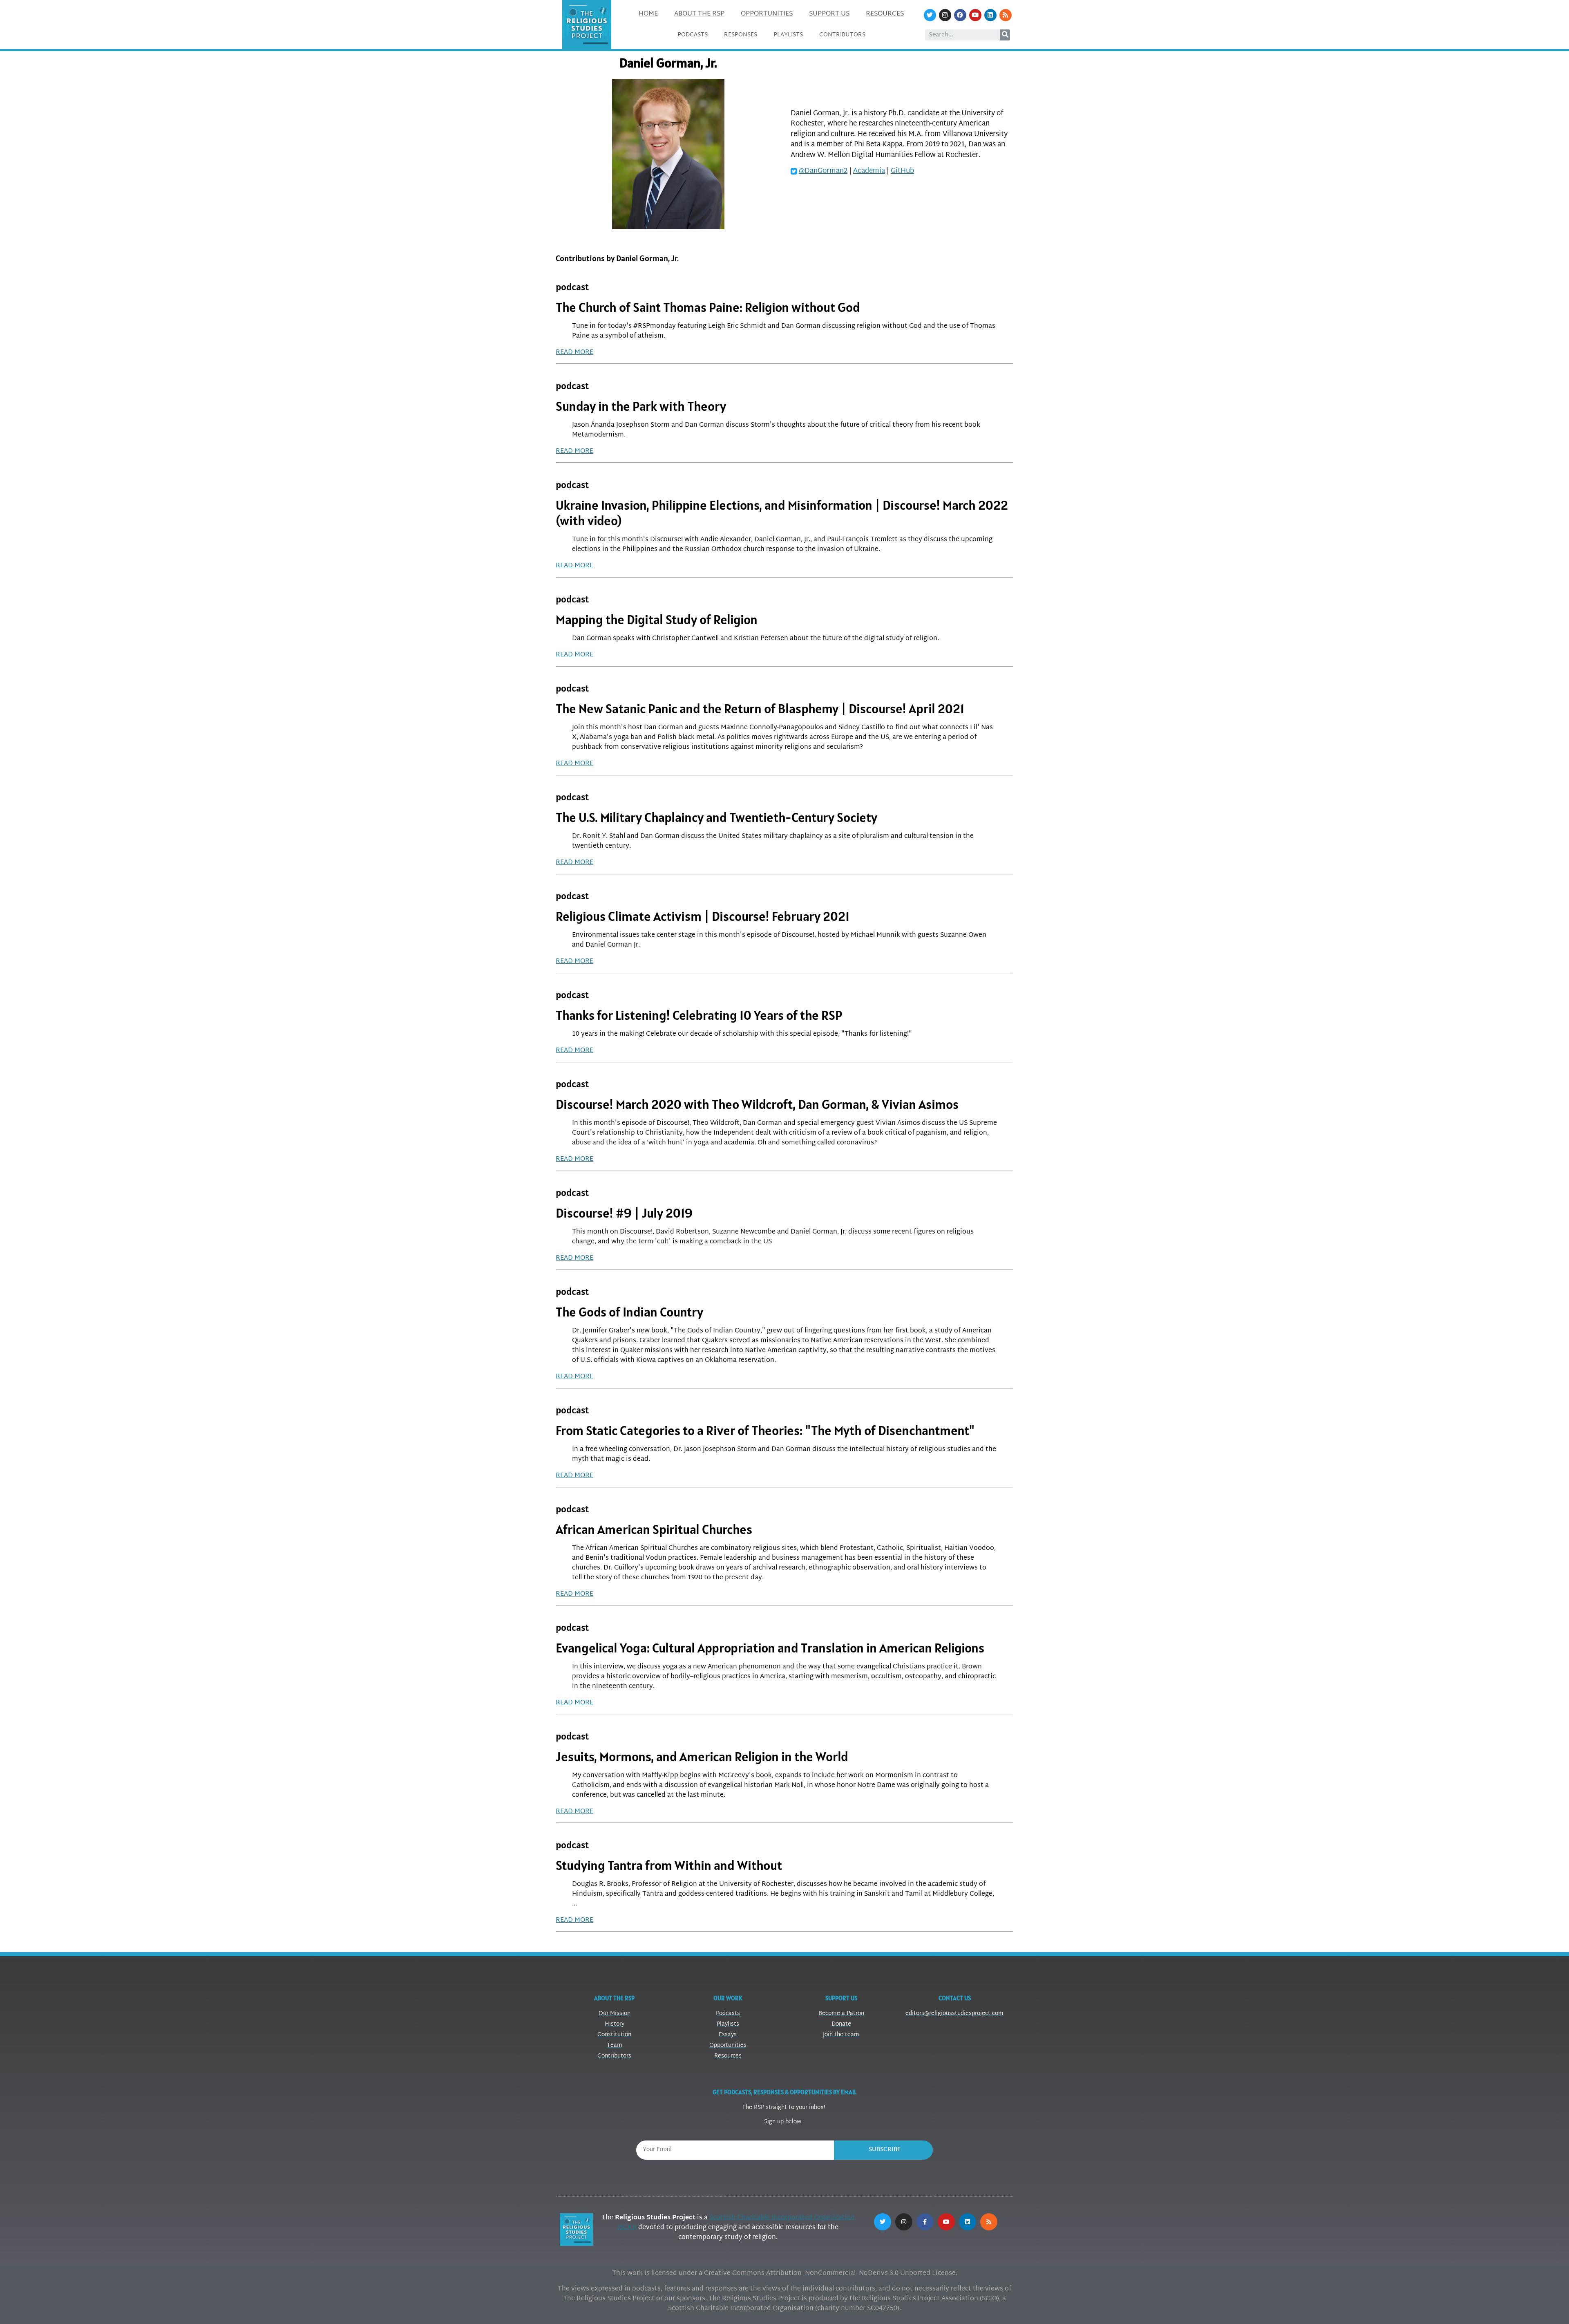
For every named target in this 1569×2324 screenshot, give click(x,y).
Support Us (829, 14)
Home (648, 14)
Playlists (788, 35)
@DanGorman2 (823, 171)
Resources (885, 14)
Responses (741, 35)
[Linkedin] (990, 15)
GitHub (902, 171)
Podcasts (693, 35)
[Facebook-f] (925, 2222)
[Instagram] (945, 15)
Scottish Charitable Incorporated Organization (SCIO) (736, 2223)
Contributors (842, 35)
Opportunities (767, 14)
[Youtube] (975, 15)
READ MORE (574, 353)
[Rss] (1006, 15)
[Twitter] (930, 15)
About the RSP (699, 14)
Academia (869, 171)
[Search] (1005, 35)
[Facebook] (960, 15)
